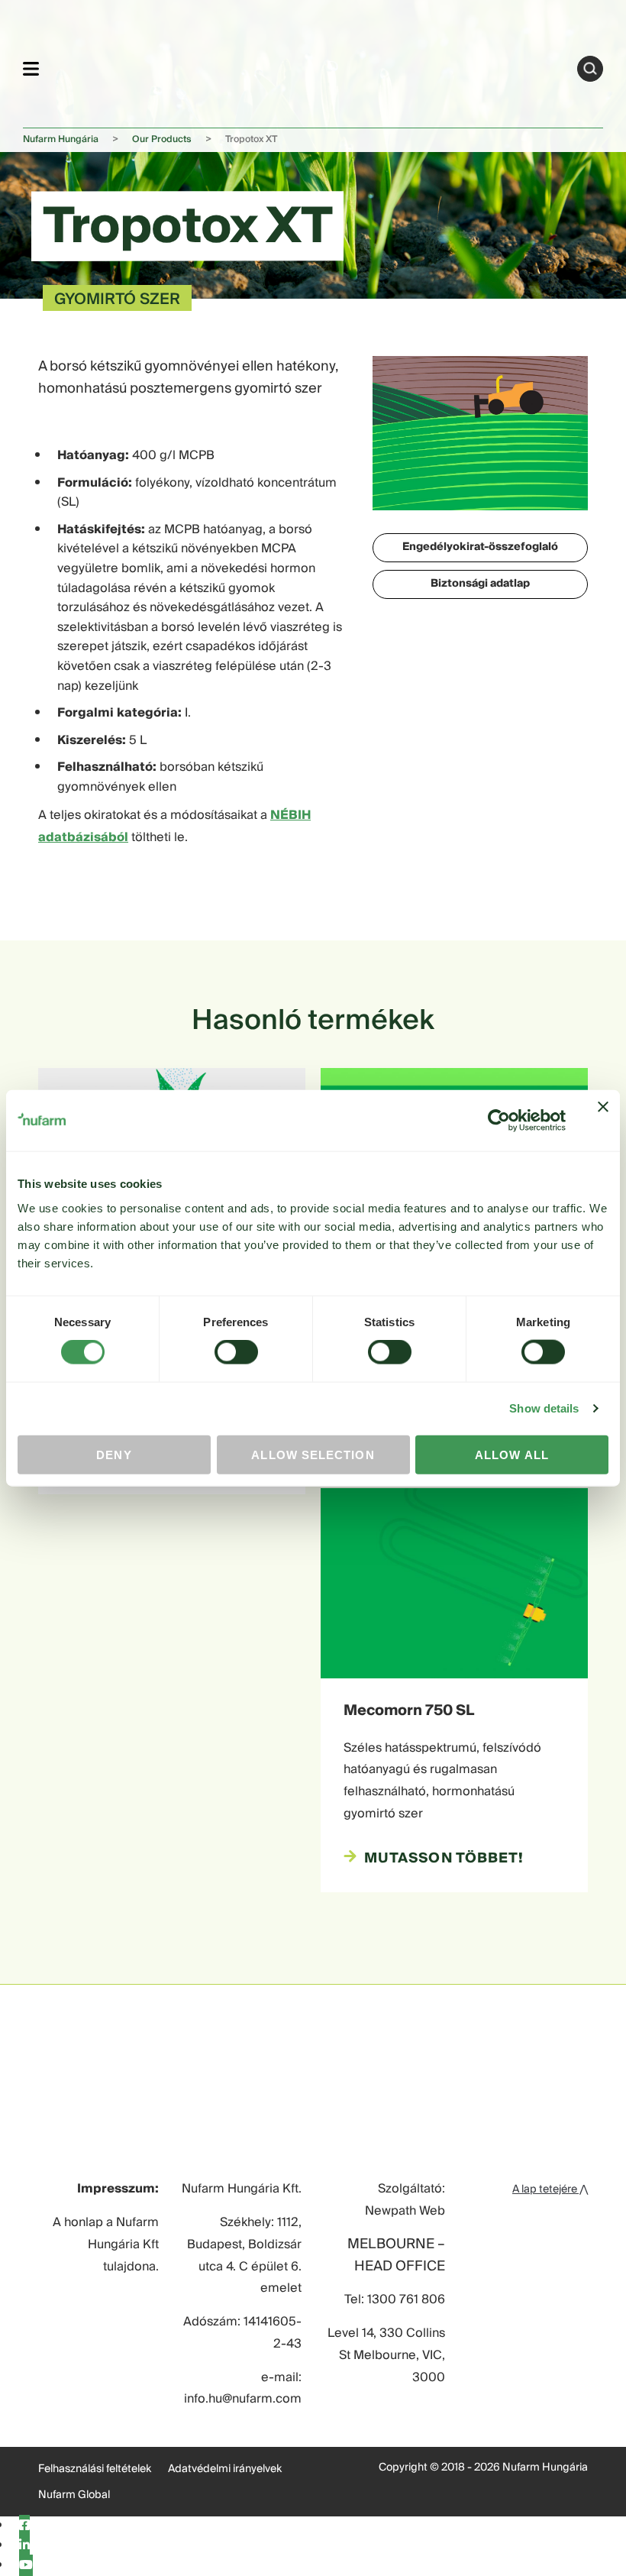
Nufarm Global (74, 2495)
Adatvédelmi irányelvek (225, 2469)
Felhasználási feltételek (95, 2469)
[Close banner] (603, 1121)
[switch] (236, 1352)
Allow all (512, 1454)
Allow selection (313, 1454)
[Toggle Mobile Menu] (31, 68)
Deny (114, 1454)
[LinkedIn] (24, 2545)
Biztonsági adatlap (480, 584)
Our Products (162, 139)
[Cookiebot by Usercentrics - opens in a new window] (499, 1121)
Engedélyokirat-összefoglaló (480, 547)
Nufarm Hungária (61, 139)
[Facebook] (24, 2526)
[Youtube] (26, 2565)
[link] (308, 66)
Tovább (590, 69)
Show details (544, 1408)
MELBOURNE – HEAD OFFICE (396, 2256)
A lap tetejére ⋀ (550, 2189)
